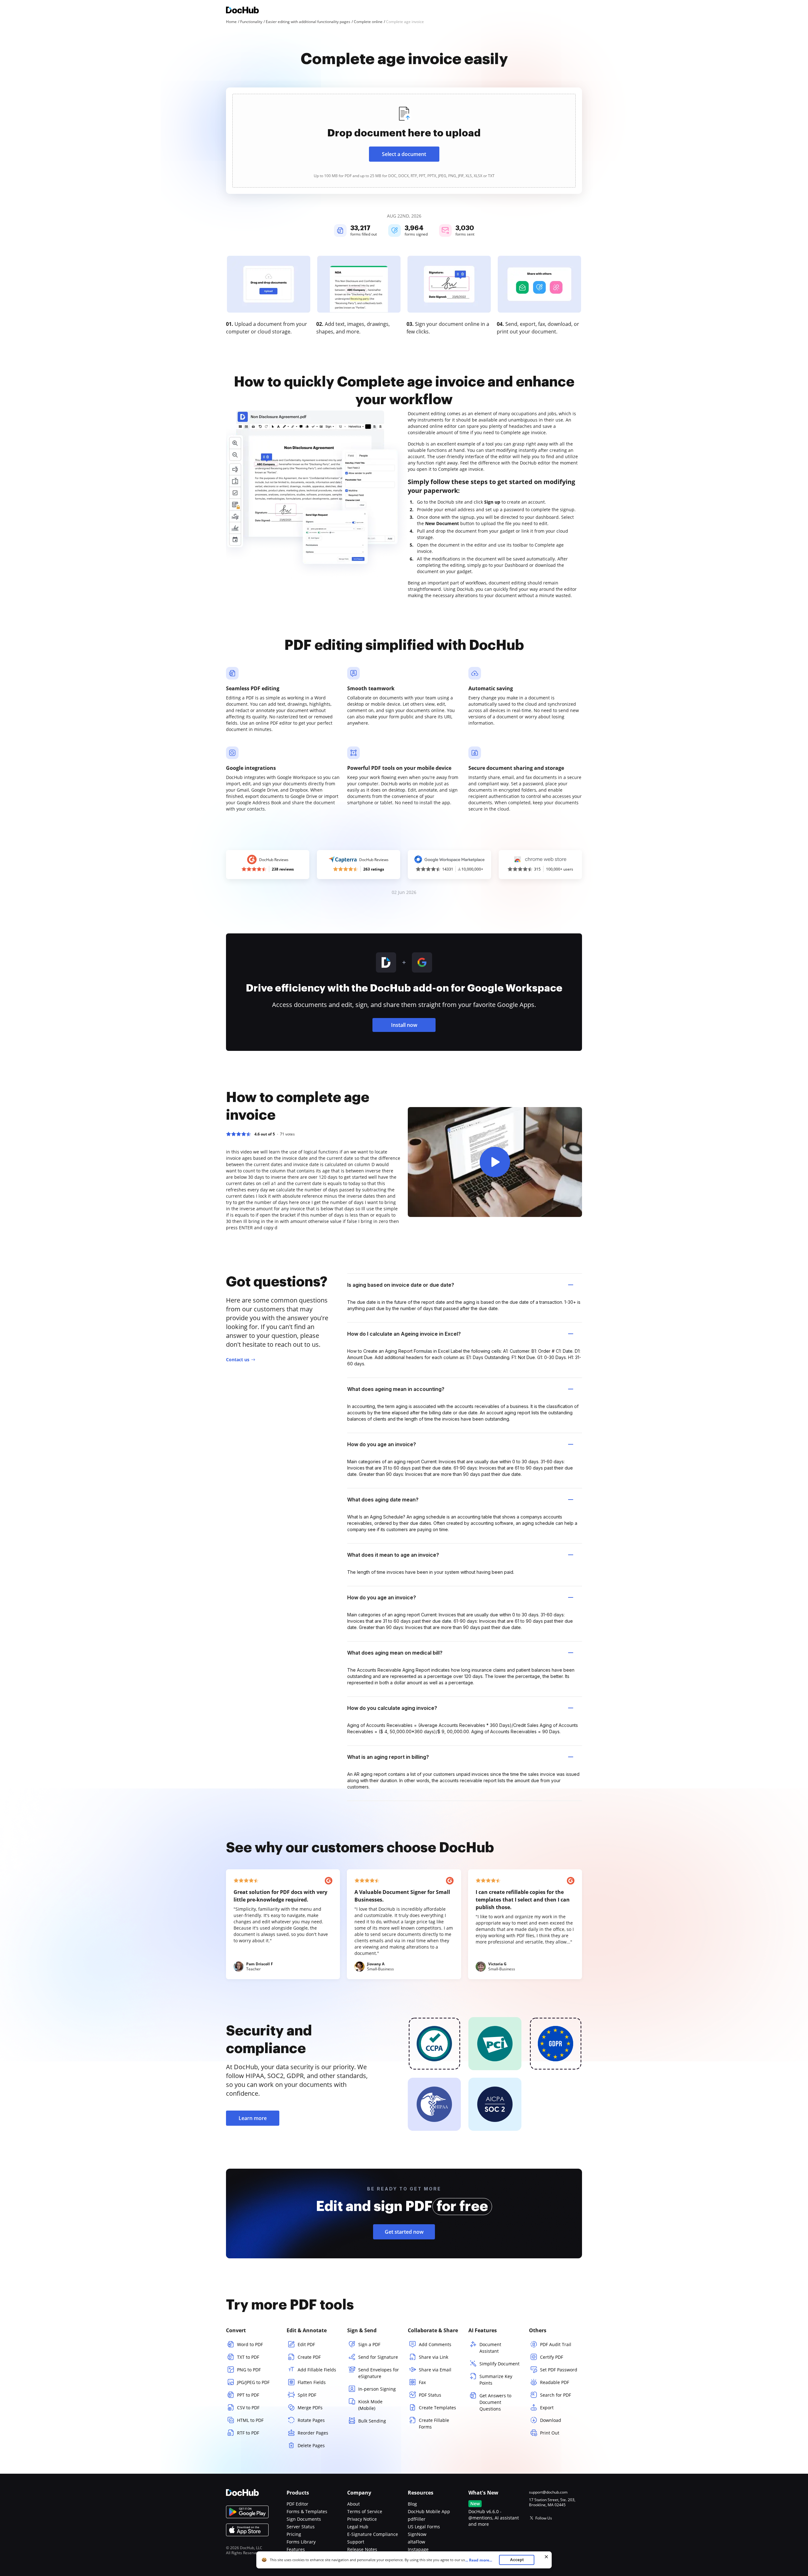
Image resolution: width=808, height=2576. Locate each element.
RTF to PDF (248, 2433)
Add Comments (435, 2344)
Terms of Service (365, 2511)
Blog (412, 2504)
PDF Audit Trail (556, 2344)
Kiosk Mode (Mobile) (370, 2405)
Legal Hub (358, 2527)
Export (547, 2408)
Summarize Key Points (496, 2380)
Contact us (238, 1360)
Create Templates (437, 2408)
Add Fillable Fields (317, 2370)
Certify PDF (552, 2357)
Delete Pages (311, 2445)
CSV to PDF (248, 2408)
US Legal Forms (424, 2527)
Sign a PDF (369, 2344)
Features (296, 2549)
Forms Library (301, 2542)
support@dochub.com (548, 2492)
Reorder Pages (313, 2433)
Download (551, 2420)
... (479, 2560)
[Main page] (242, 11)
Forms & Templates (307, 2511)
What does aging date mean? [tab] (383, 1500)
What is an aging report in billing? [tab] (388, 1757)
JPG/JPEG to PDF (253, 2382)
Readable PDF (555, 2382)
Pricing (294, 2534)
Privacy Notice (362, 2519)
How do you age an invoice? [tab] (382, 1444)
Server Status (301, 2527)
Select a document (404, 154)
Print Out (550, 2433)
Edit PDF (306, 2344)
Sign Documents (304, 2519)
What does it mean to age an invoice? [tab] (393, 1555)
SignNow (417, 2534)
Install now (404, 1025)
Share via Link (434, 2357)
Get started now (404, 2232)
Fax (422, 2382)
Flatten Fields (312, 2382)
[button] (495, 1162)
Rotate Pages (311, 2420)
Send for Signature (378, 2357)
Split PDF (307, 2395)
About (353, 2504)
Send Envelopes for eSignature (379, 2373)
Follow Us (544, 2518)
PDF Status (430, 2395)
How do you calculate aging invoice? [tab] (392, 1708)
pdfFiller (417, 2519)
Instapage (418, 2549)
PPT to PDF (248, 2395)
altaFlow (416, 2542)
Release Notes (362, 2549)
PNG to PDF (249, 2370)
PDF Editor (297, 2504)
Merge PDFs (310, 2408)
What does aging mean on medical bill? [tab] (395, 1653)
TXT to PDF (248, 2357)
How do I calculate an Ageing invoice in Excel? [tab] (404, 1334)
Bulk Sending (372, 2421)
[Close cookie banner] (546, 2557)
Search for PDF (555, 2395)
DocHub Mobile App (429, 2511)
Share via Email (435, 2370)
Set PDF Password (559, 2370)
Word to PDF (250, 2344)
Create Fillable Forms (434, 2423)
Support (356, 2542)
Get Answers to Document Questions (495, 2402)
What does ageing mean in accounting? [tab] (396, 1389)
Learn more (253, 2118)
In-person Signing (377, 2389)
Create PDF (309, 2357)
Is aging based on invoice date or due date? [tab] (401, 1285)
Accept (517, 2560)
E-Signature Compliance (373, 2534)
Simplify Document (499, 2364)
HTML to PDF (250, 2420)
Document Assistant (490, 2348)
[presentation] (404, 141)
